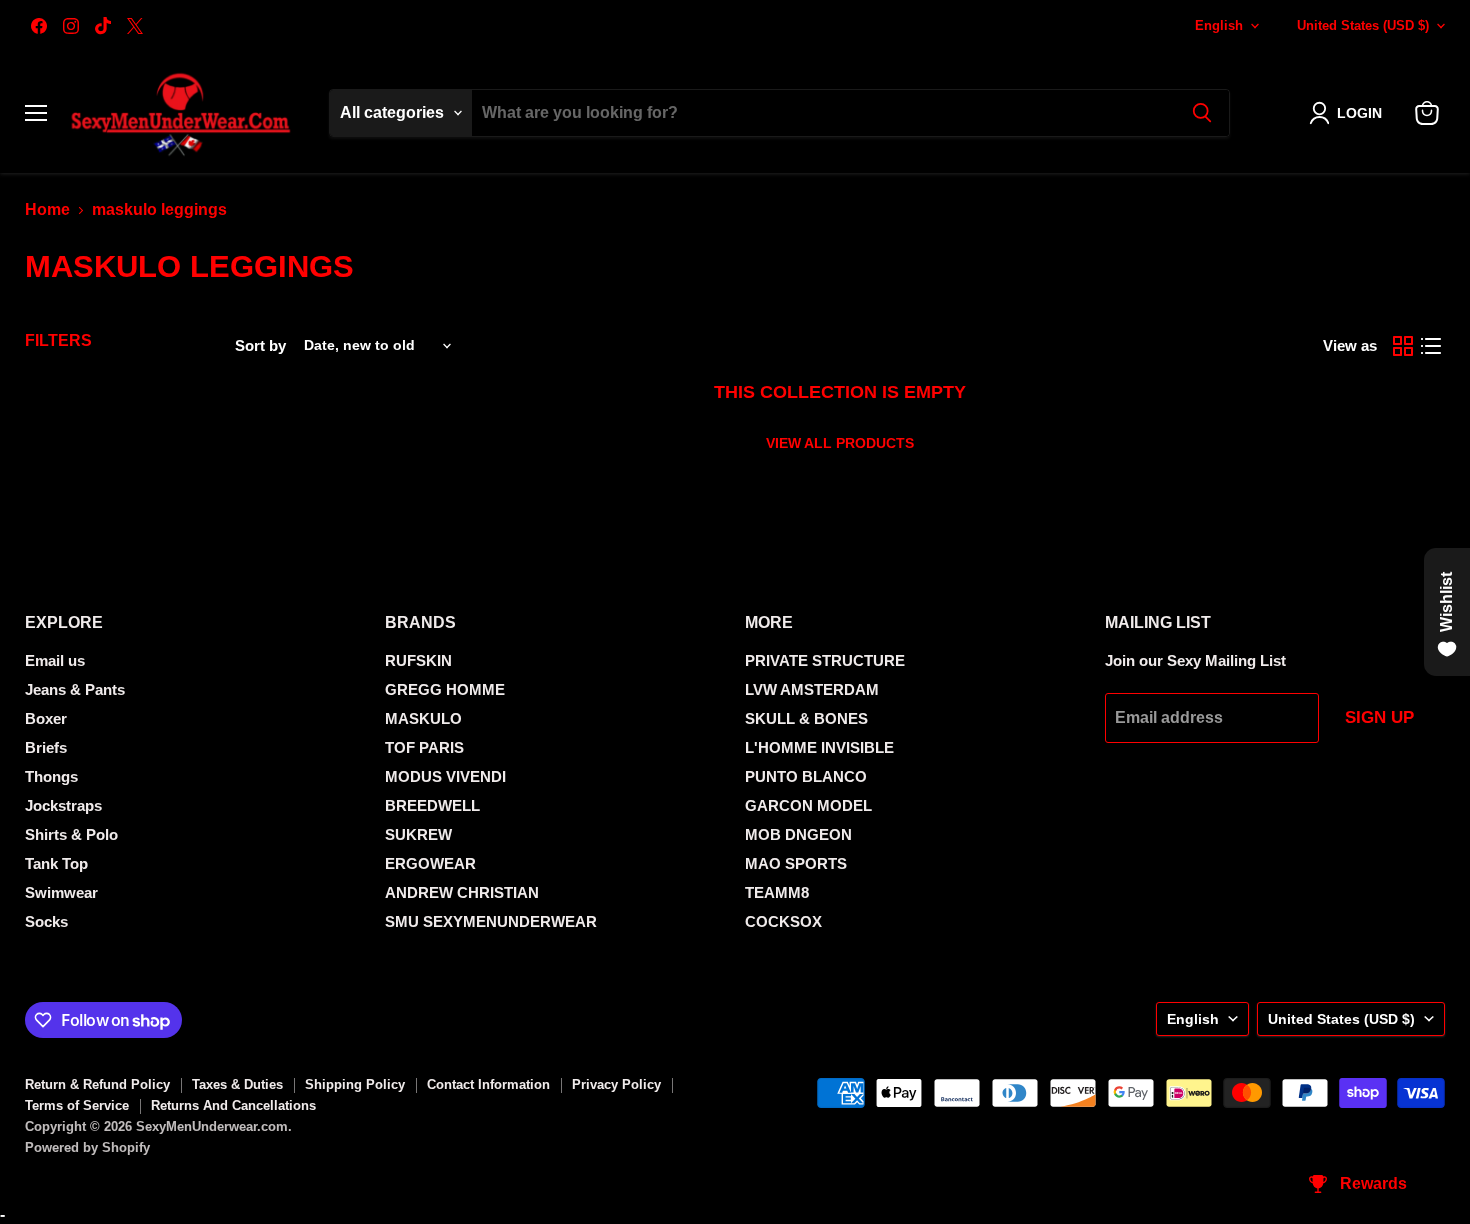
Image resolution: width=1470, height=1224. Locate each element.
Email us (55, 660)
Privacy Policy (616, 1084)
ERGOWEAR (430, 863)
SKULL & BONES (806, 718)
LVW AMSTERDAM (812, 689)
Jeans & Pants (75, 689)
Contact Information (488, 1084)
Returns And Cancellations (233, 1105)
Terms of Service (77, 1105)
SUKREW (418, 834)
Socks (46, 921)
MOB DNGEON (798, 834)
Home (47, 209)
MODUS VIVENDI (445, 776)
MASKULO (423, 718)
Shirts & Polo (71, 834)
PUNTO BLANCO (806, 776)
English (1219, 25)
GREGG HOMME (445, 689)
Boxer (46, 718)
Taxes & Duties (237, 1084)
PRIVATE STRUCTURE (825, 660)
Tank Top (56, 863)
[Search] (1202, 113)
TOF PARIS (424, 747)
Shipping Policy (355, 1084)
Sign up (1379, 717)
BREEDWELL (432, 805)
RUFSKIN (418, 660)
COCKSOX (783, 921)
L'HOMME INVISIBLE (819, 747)
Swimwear (61, 892)
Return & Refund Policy (97, 1084)
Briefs (46, 747)
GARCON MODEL (808, 805)
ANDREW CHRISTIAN (462, 892)
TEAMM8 (777, 892)
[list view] (1431, 346)
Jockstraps (63, 805)
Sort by (260, 345)
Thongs (51, 776)
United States (1363, 25)
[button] (1349, 113)
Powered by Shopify (87, 1147)
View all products (840, 443)
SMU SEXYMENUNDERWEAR (491, 921)
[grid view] (1403, 346)
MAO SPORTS (796, 863)
